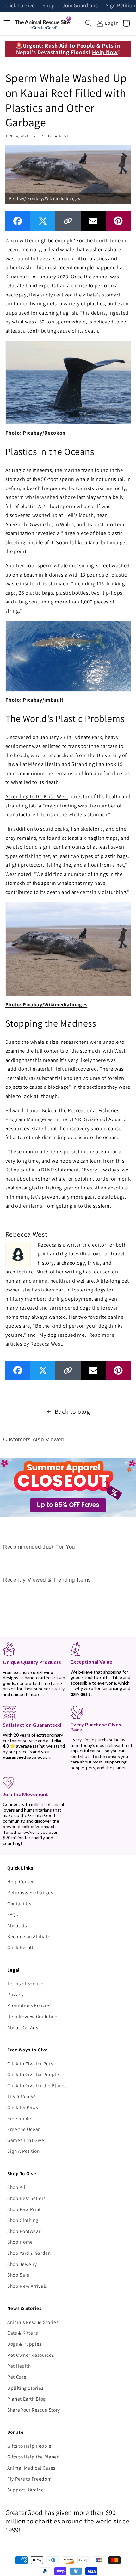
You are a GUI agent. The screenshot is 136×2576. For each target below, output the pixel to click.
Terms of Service (25, 1983)
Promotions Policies (29, 2005)
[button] (89, 23)
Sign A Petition (24, 2151)
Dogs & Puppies (24, 2344)
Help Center (21, 1881)
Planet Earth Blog (27, 2399)
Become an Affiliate (29, 1936)
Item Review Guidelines (34, 2016)
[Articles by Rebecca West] (18, 1254)
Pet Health (19, 2366)
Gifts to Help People (29, 2446)
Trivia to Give (22, 2096)
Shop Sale (18, 2275)
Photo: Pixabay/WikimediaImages (46, 1004)
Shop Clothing (23, 2220)
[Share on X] (43, 221)
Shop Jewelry (22, 2264)
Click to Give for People (33, 2074)
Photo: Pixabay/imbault (35, 700)
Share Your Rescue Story (34, 2410)
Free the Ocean (24, 2129)
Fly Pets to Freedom (30, 2479)
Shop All (16, 2187)
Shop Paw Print (24, 2209)
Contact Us (19, 1903)
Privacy (15, 1994)
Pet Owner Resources (31, 2355)
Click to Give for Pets (30, 2063)
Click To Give (20, 6)
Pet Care (17, 2377)
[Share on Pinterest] (118, 221)
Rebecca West (55, 136)
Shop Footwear (24, 2231)
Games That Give (26, 2140)
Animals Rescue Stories (33, 2322)
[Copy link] (68, 221)
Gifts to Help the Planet (33, 2457)
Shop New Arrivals (27, 2286)
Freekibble (19, 2118)
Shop (49, 6)
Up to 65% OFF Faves (68, 1505)
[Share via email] (93, 221)
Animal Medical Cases (31, 2468)
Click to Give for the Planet (37, 2085)
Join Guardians (80, 6)
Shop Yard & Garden (29, 2253)
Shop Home (20, 2242)
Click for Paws (23, 2107)
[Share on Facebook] (18, 221)
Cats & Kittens (23, 2333)
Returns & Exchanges (30, 1892)
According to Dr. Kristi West (37, 796)
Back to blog (72, 1412)
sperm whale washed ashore (43, 497)
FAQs (13, 1914)
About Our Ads (23, 2027)
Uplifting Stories (25, 2388)
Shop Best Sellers (26, 2198)
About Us (17, 1925)
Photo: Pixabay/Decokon (36, 433)
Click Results (22, 1947)
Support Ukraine (26, 2490)
